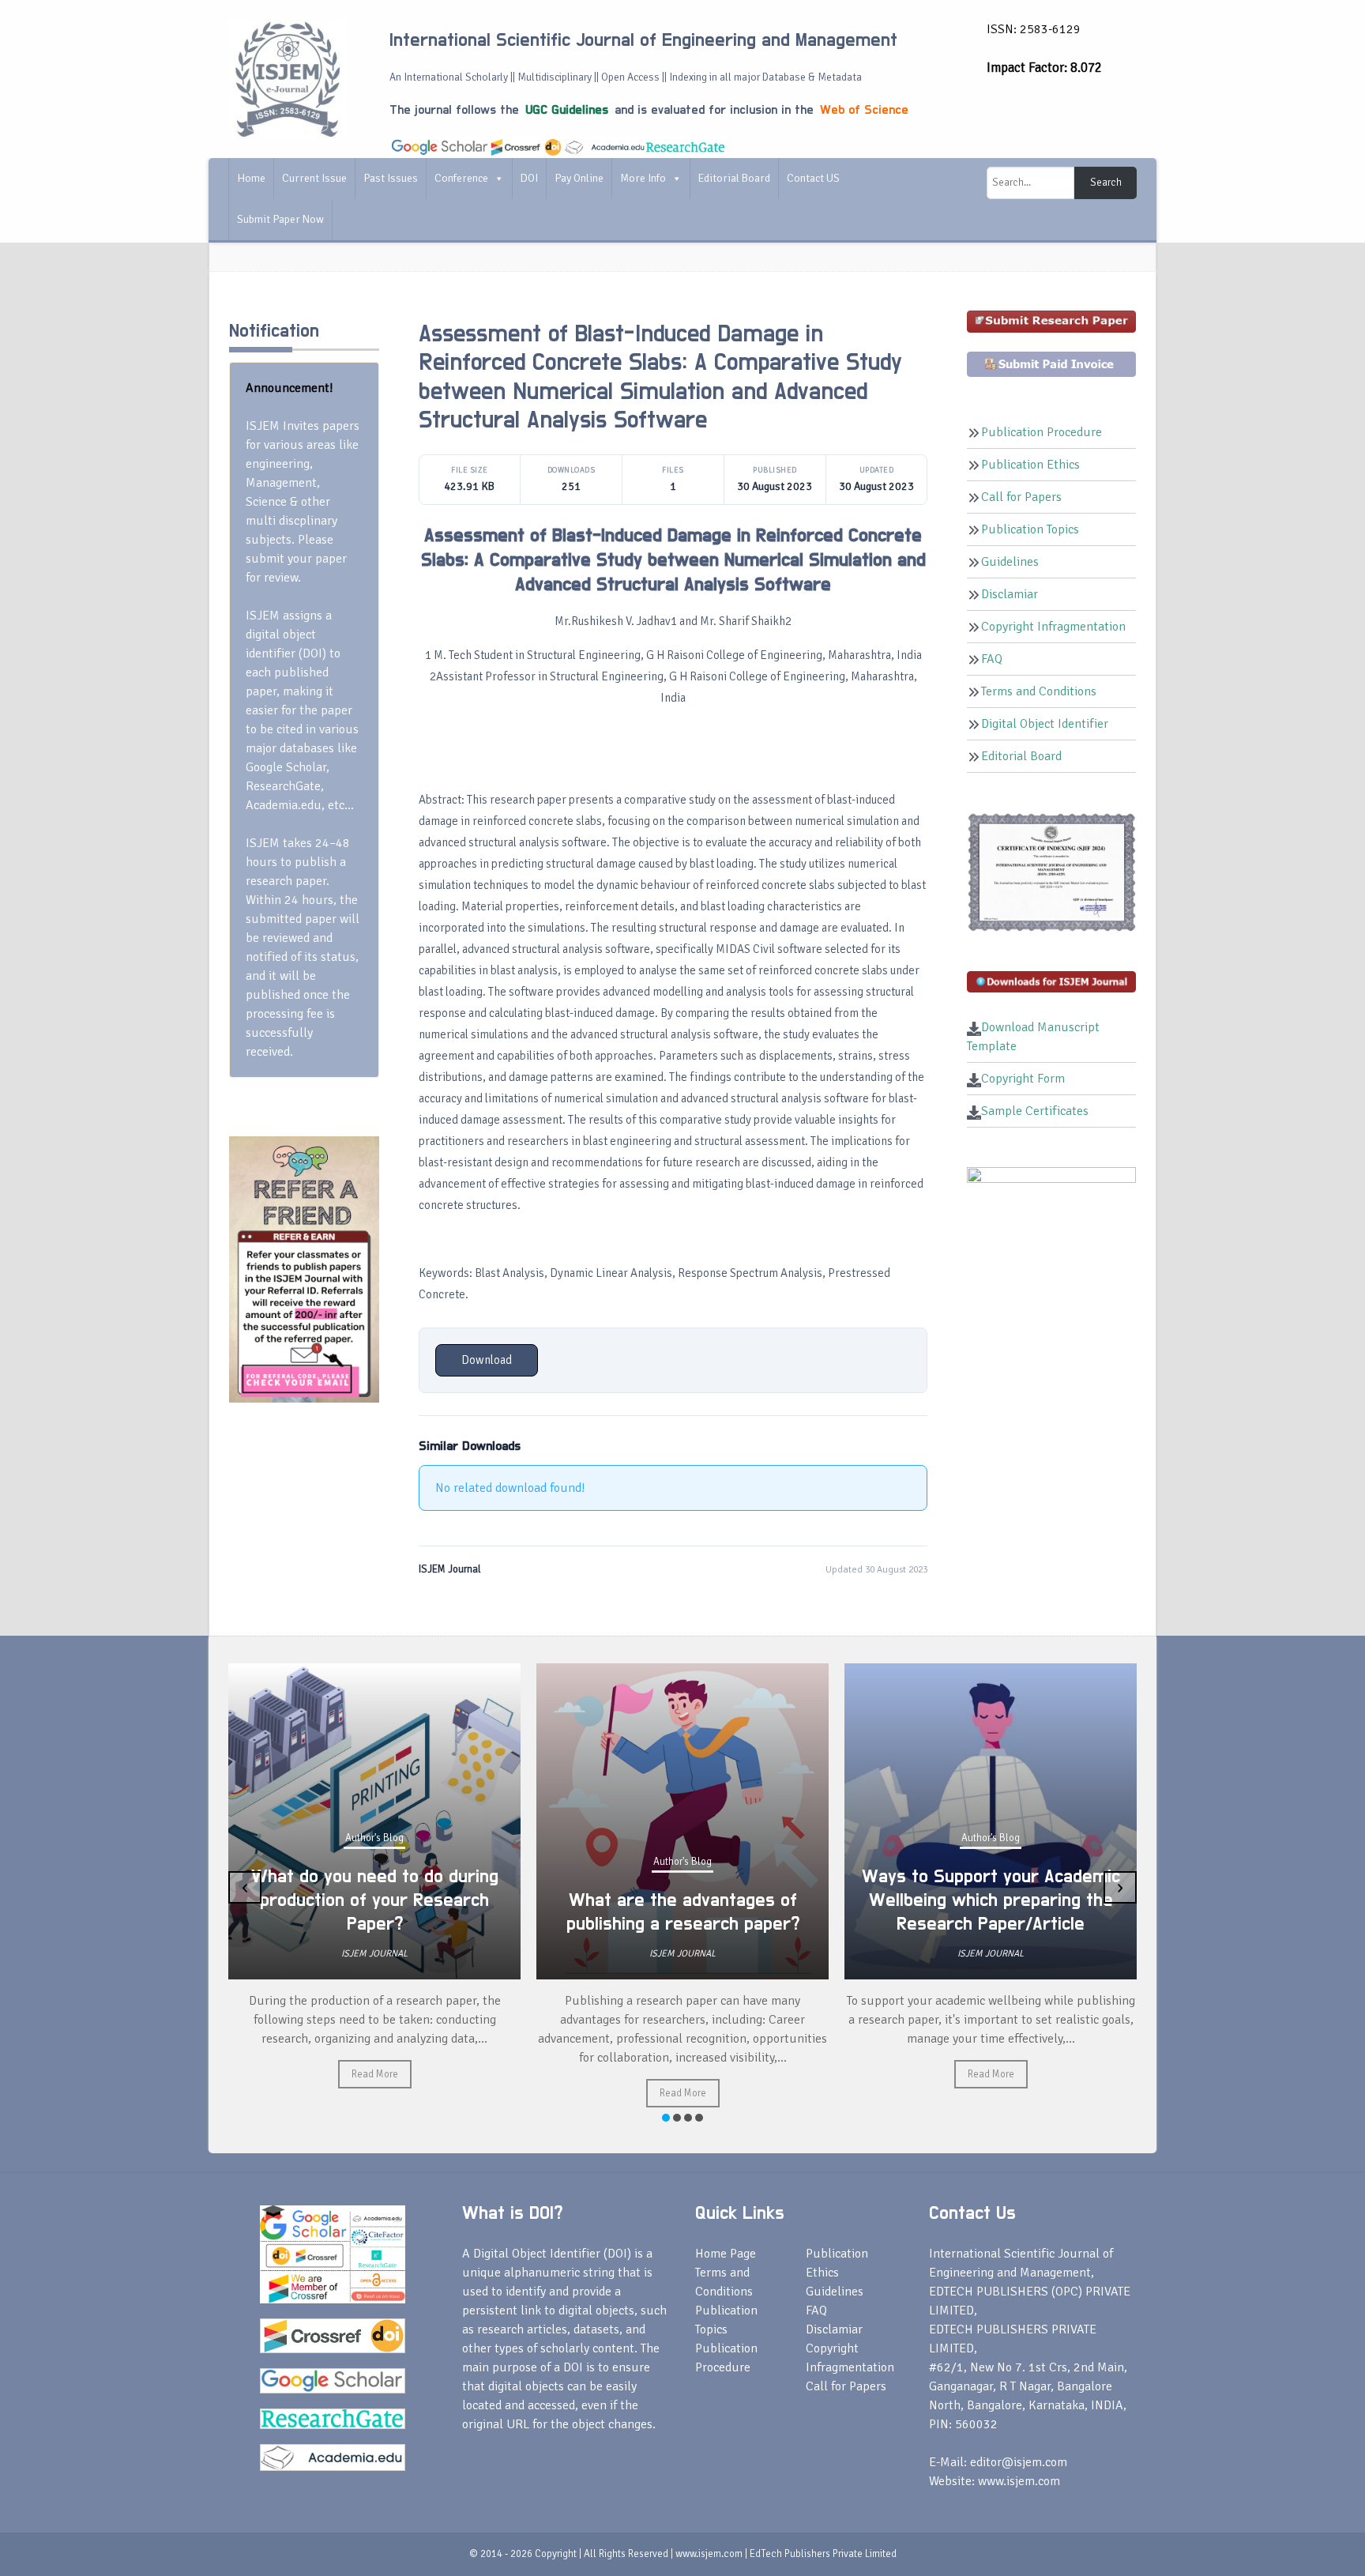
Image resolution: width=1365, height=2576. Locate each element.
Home (251, 178)
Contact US (813, 178)
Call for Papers (1021, 497)
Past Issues (391, 178)
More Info (643, 178)
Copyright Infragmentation (1053, 627)
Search (1106, 183)
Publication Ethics (1030, 465)
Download (487, 1360)
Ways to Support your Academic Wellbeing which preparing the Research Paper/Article (991, 1900)
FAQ (992, 659)
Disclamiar (1010, 594)
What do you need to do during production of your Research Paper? (375, 1900)
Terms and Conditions (1039, 691)
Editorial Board (734, 178)
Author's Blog (374, 1838)
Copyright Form (1023, 1079)
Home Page (726, 2254)
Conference (461, 178)
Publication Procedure (1042, 432)
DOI (529, 178)
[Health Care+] (304, 1268)
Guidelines (1010, 562)
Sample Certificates (1035, 1111)
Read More (375, 2074)
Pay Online (579, 178)
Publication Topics (1030, 529)
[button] (666, 2118)
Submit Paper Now (280, 219)
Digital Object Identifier (1045, 724)
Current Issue (314, 178)
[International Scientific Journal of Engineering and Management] (288, 78)
